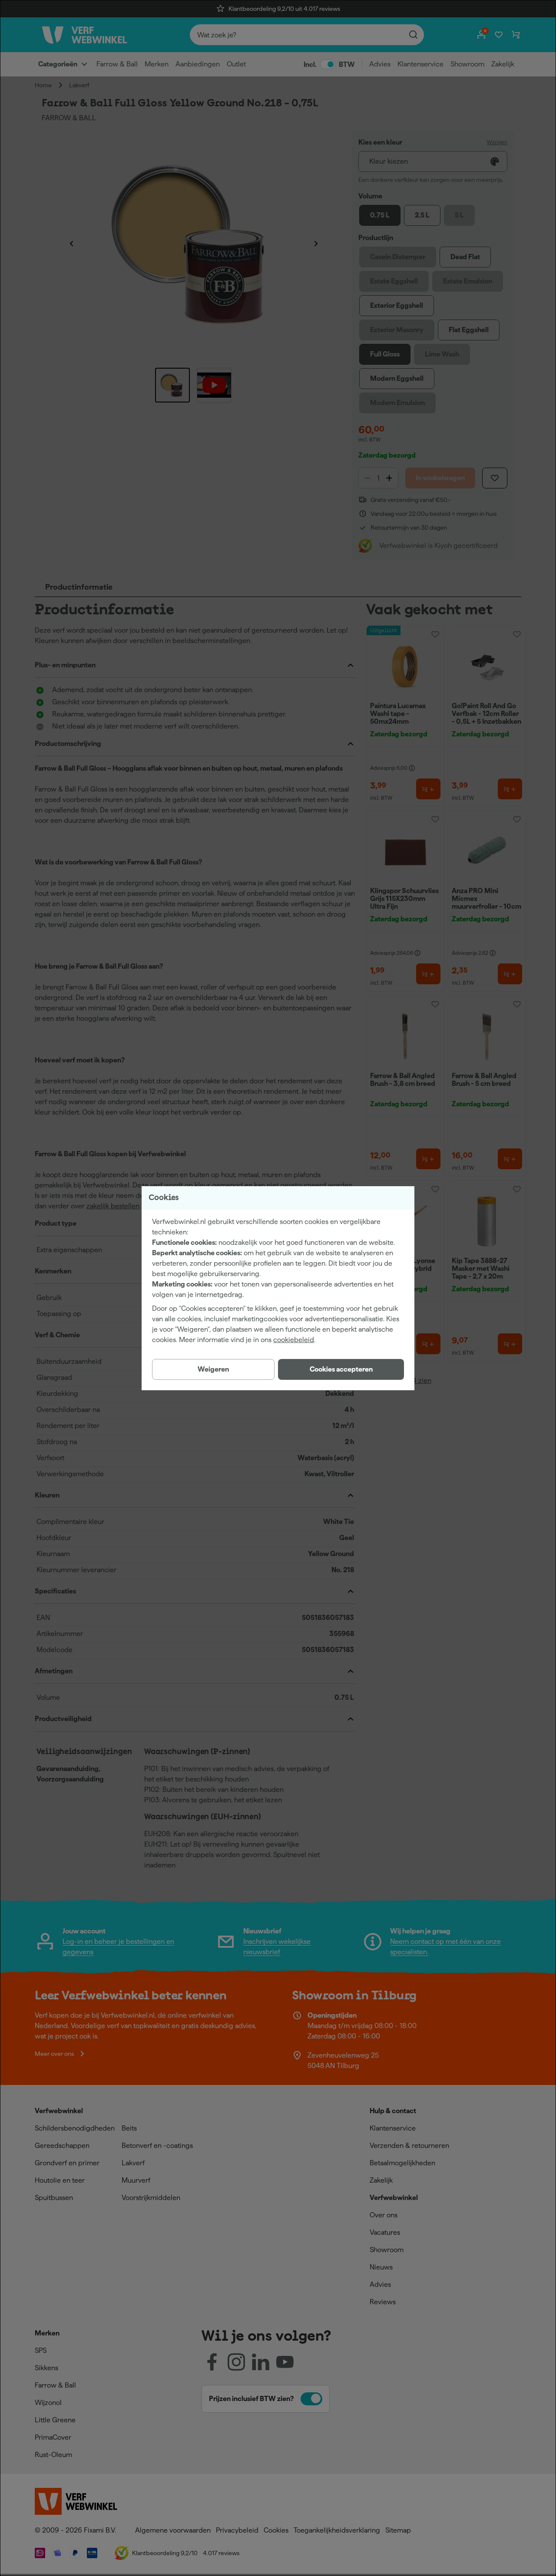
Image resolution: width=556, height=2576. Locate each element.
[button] (341, 1369)
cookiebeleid (294, 1340)
